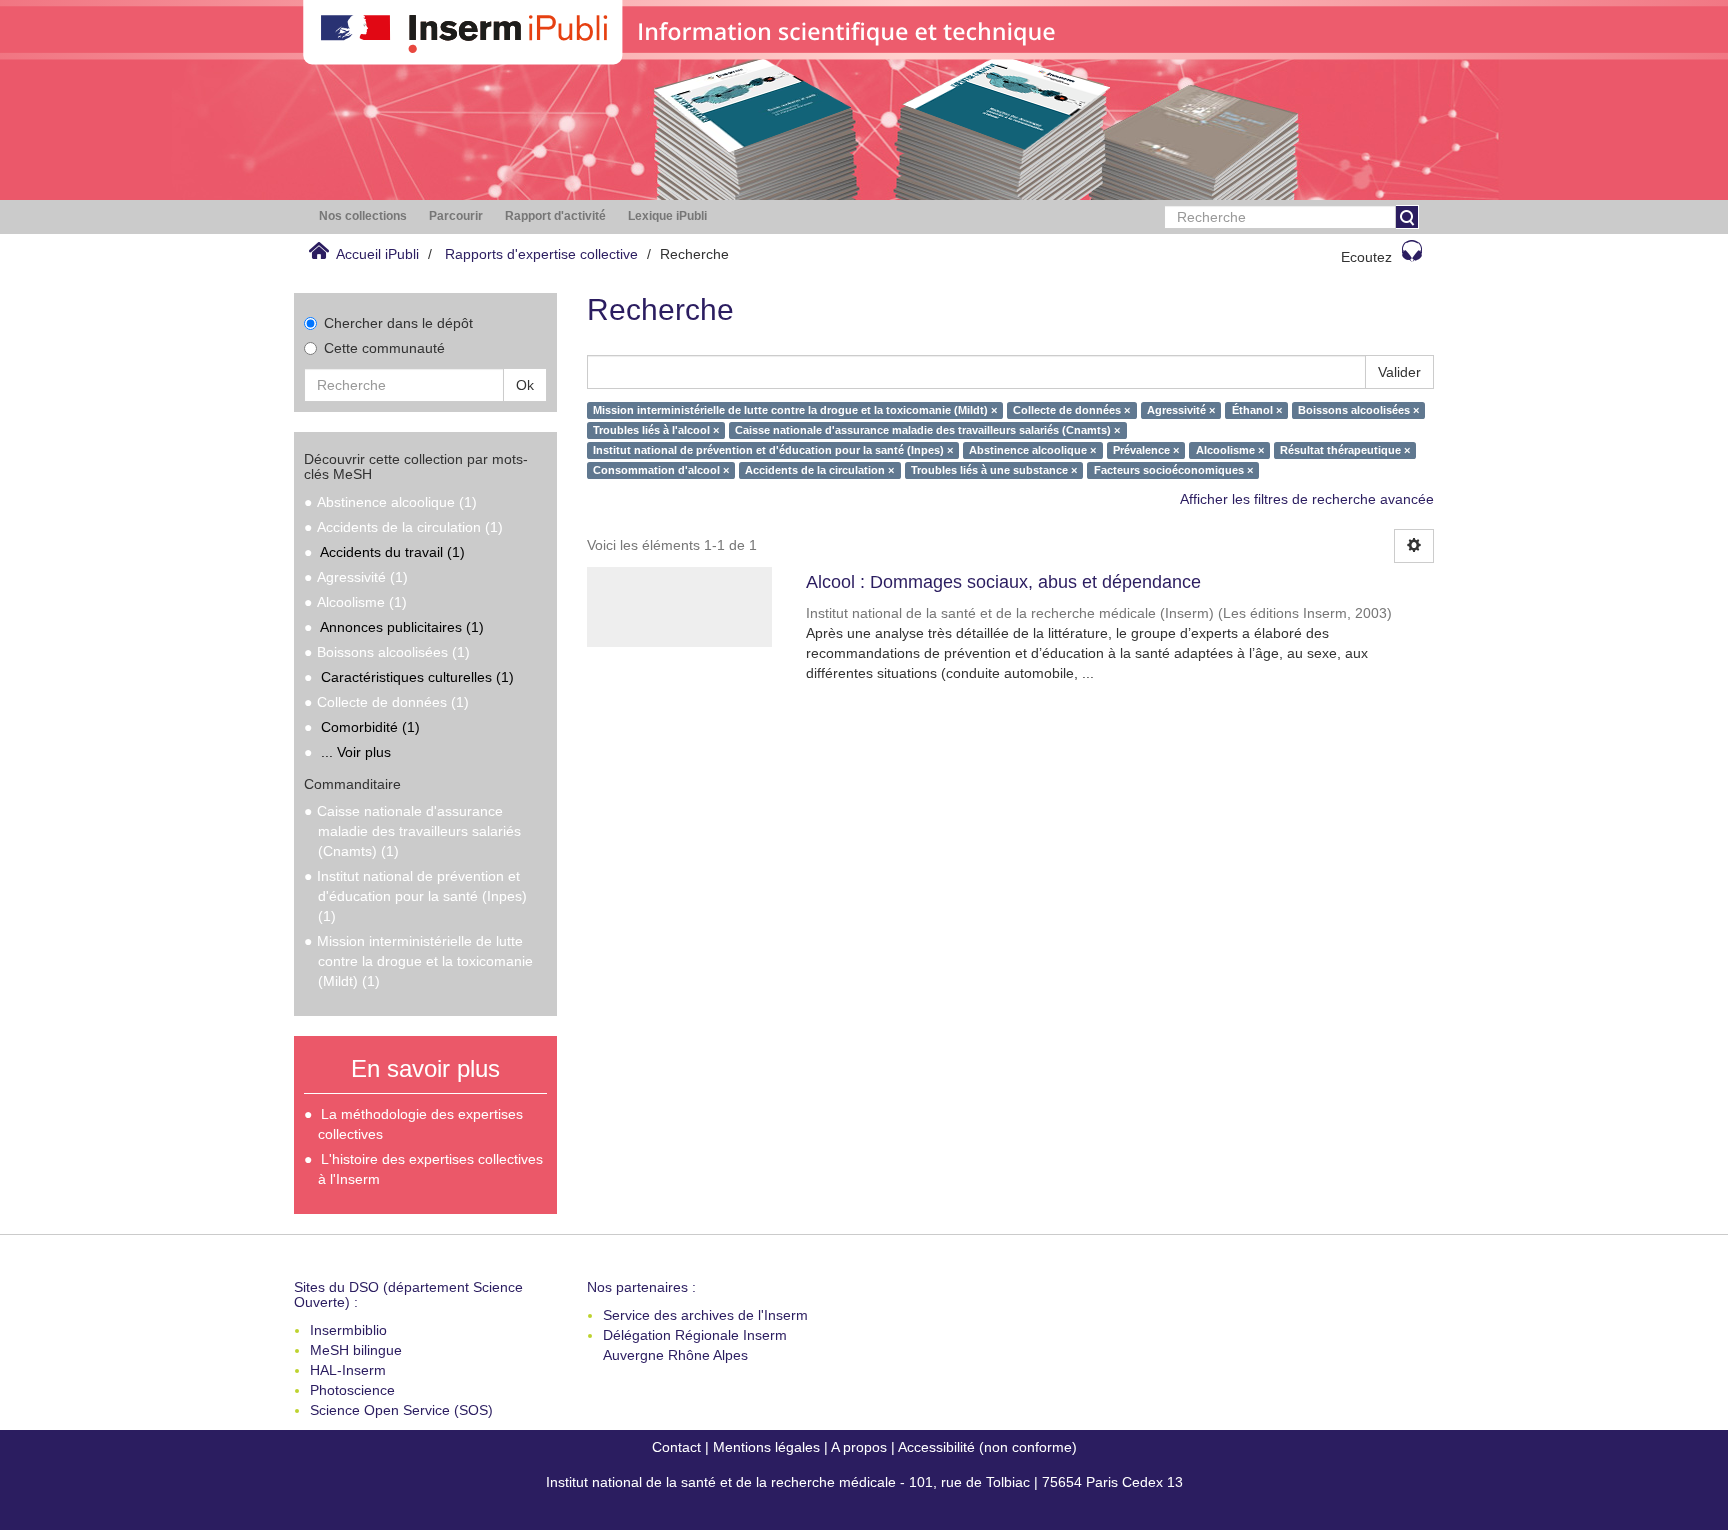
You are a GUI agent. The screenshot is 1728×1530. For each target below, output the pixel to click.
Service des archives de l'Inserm (705, 1315)
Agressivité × (1181, 410)
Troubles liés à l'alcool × (656, 430)
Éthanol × (1257, 410)
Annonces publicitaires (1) (402, 627)
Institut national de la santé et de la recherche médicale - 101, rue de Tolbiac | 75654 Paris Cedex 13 (864, 1482)
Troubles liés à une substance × (994, 470)
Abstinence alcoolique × (1032, 450)
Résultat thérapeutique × (1345, 450)
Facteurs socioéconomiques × (1173, 470)
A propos (859, 1447)
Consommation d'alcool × (661, 470)
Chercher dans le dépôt (398, 323)
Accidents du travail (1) (392, 552)
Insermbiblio (348, 1330)
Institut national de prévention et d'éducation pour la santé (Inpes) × (773, 450)
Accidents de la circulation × (819, 470)
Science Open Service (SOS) (401, 1410)
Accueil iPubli (377, 254)
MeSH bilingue (356, 1350)
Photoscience (352, 1390)
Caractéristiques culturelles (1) (417, 677)
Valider (1399, 372)
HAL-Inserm (348, 1370)
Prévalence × (1146, 450)
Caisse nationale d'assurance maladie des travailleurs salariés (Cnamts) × (927, 430)
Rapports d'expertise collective (541, 254)
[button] (363, 216)
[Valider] (1407, 217)
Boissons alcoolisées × (1358, 410)
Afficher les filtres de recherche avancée (1307, 499)
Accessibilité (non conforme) (987, 1447)
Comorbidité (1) (370, 727)
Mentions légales (766, 1447)
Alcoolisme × (1230, 450)
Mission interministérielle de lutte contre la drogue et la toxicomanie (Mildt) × (795, 410)
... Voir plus (356, 752)
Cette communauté (384, 348)
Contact (676, 1447)
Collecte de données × (1071, 410)
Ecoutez (1366, 257)
